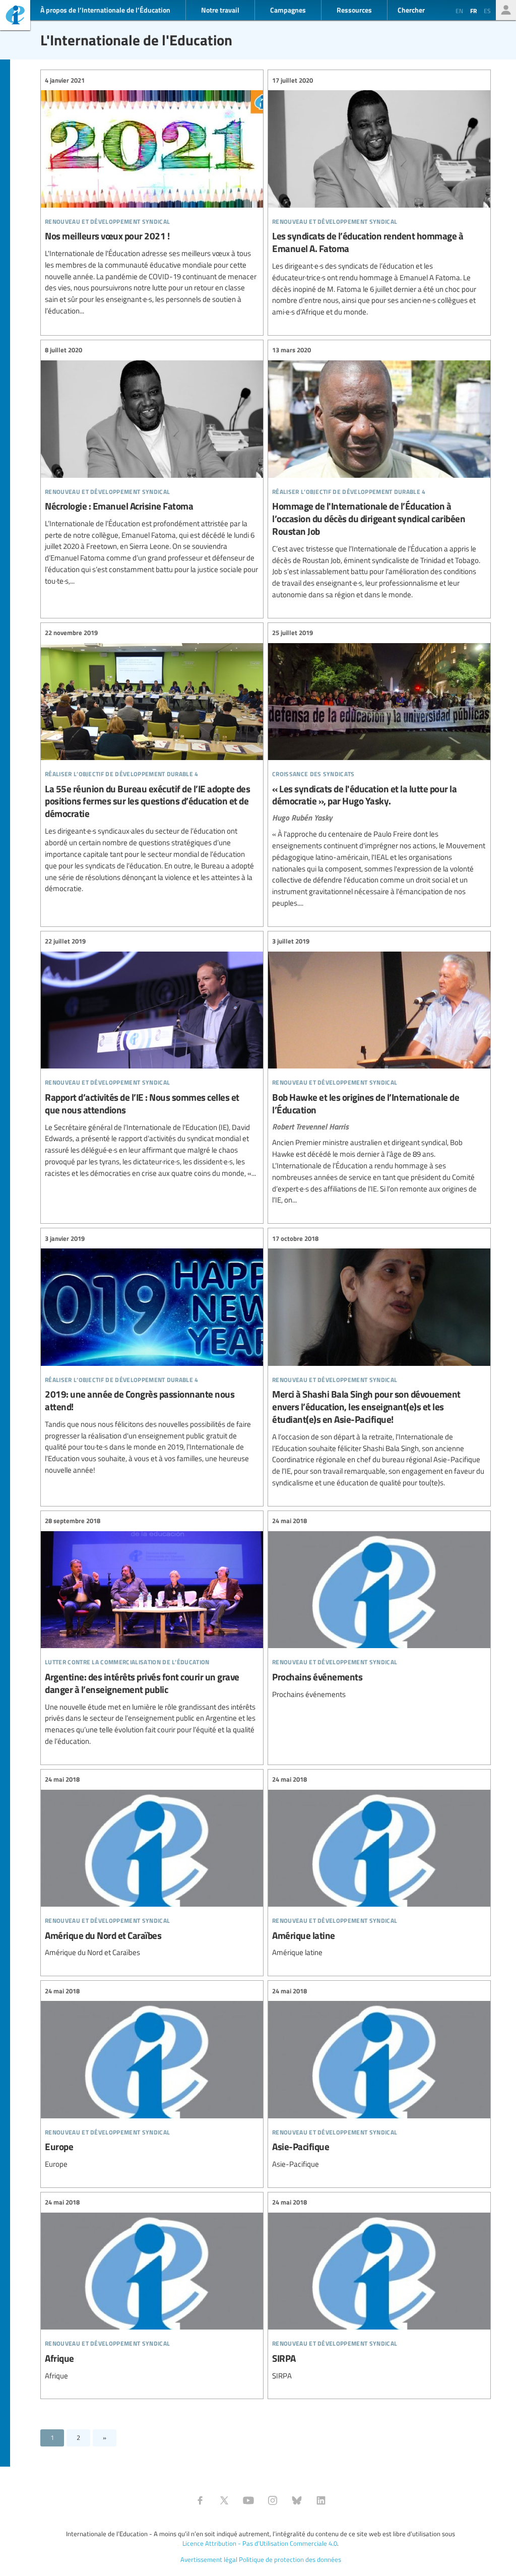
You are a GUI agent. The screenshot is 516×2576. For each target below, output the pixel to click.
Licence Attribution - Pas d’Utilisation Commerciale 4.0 (260, 2543)
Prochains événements (379, 1608)
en (459, 11)
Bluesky (297, 2500)
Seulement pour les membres (506, 10)
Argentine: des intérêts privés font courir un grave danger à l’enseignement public (152, 1631)
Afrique (152, 2289)
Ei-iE (15, 16)
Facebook (200, 2500)
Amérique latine (379, 1867)
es (487, 11)
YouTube (248, 2500)
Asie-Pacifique (379, 2078)
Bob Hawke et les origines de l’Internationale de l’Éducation (379, 1071)
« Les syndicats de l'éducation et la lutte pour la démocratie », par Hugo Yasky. (379, 768)
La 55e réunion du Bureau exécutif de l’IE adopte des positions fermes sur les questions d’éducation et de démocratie (152, 761)
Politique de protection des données (290, 2559)
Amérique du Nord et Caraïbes (152, 1867)
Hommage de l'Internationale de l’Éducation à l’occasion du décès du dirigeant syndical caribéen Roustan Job (379, 473)
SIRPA (379, 2289)
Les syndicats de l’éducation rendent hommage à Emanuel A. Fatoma (379, 196)
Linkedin (321, 2500)
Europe (152, 2078)
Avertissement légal (209, 2559)
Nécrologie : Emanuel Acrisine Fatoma (152, 466)
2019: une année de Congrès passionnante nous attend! (152, 1355)
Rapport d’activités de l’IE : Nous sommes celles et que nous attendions (152, 1058)
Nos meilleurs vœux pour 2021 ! (152, 196)
